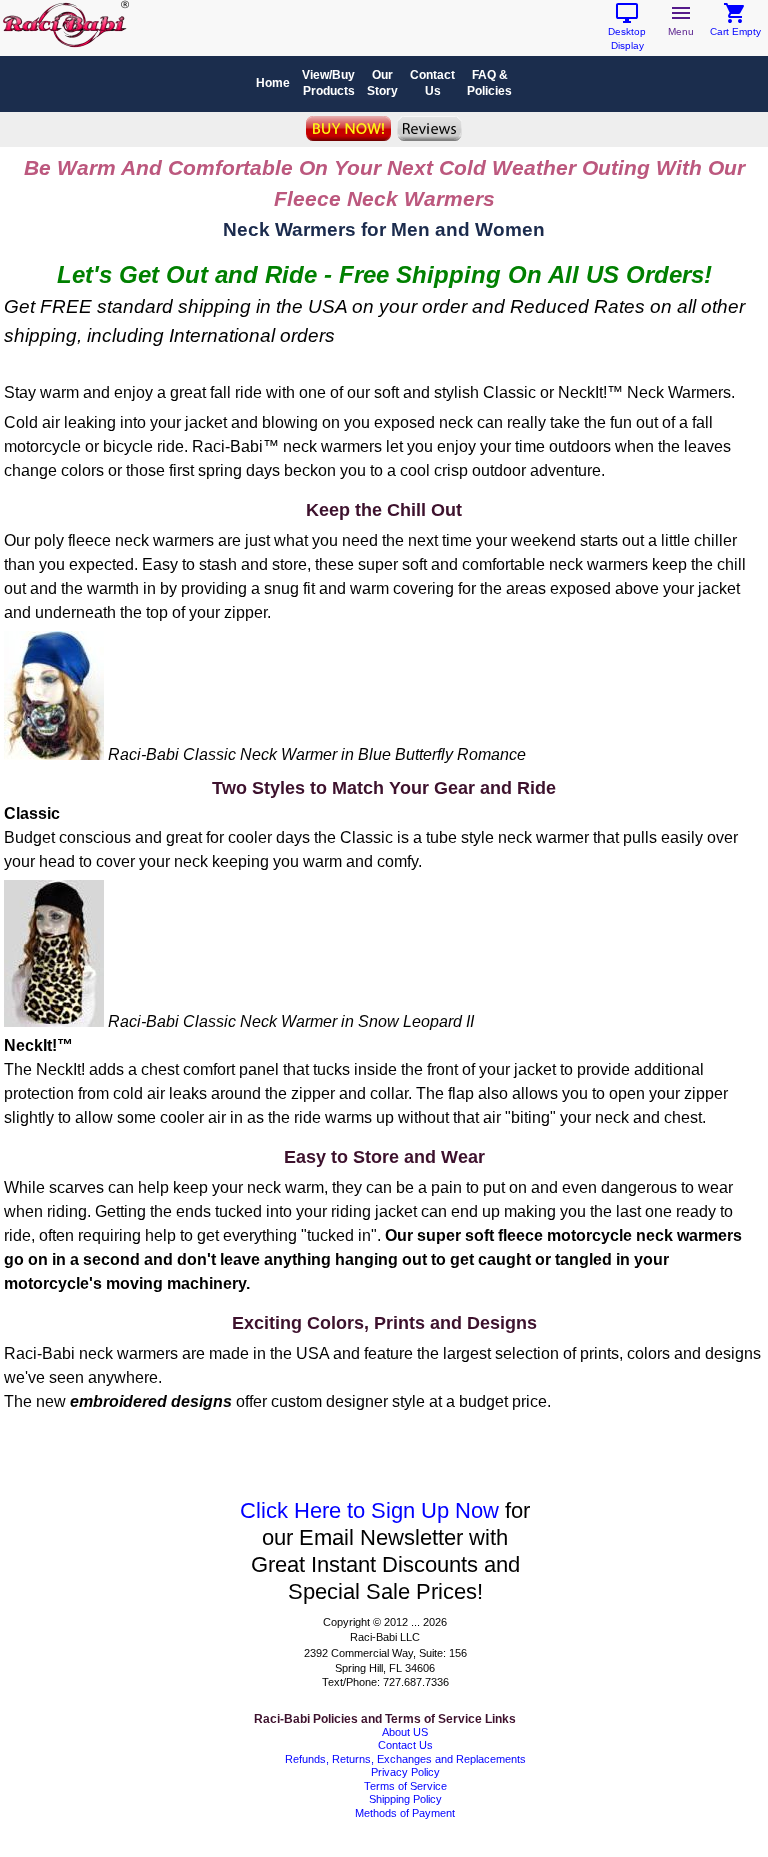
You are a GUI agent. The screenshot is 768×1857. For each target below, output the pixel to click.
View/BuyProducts (328, 83)
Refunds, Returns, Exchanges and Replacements (405, 1759)
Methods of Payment (405, 1813)
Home (273, 83)
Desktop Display (627, 33)
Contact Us (405, 1745)
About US (405, 1732)
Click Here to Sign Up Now (369, 1510)
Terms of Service (405, 1786)
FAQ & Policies (489, 83)
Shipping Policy (405, 1799)
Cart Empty (735, 26)
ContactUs (432, 83)
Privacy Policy (405, 1772)
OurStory (382, 83)
